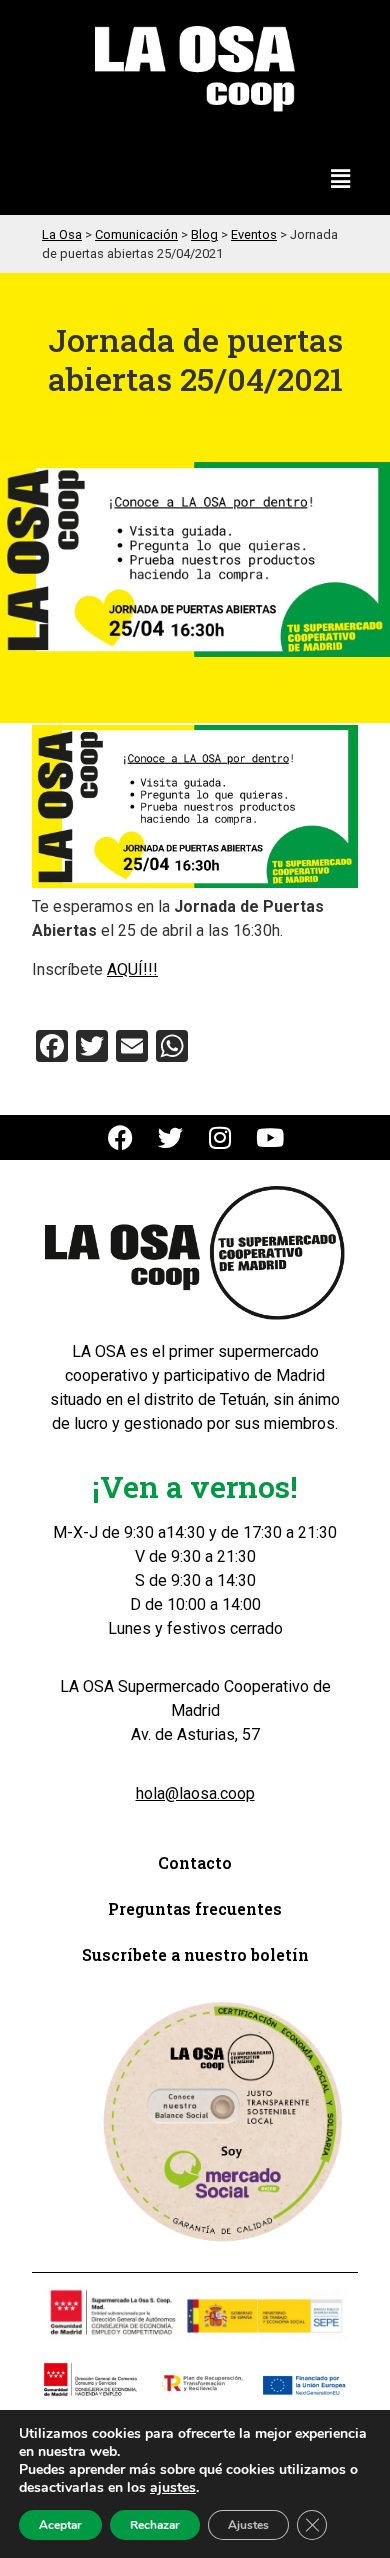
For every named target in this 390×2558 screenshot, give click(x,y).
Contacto (195, 1862)
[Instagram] (220, 1137)
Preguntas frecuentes (195, 1908)
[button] (341, 180)
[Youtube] (270, 1137)
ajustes (173, 2488)
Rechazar (155, 2525)
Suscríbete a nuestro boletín (195, 1954)
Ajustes (248, 2525)
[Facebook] (120, 1137)
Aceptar (60, 2525)
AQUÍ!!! (132, 969)
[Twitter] (170, 1137)
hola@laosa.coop (195, 1793)
